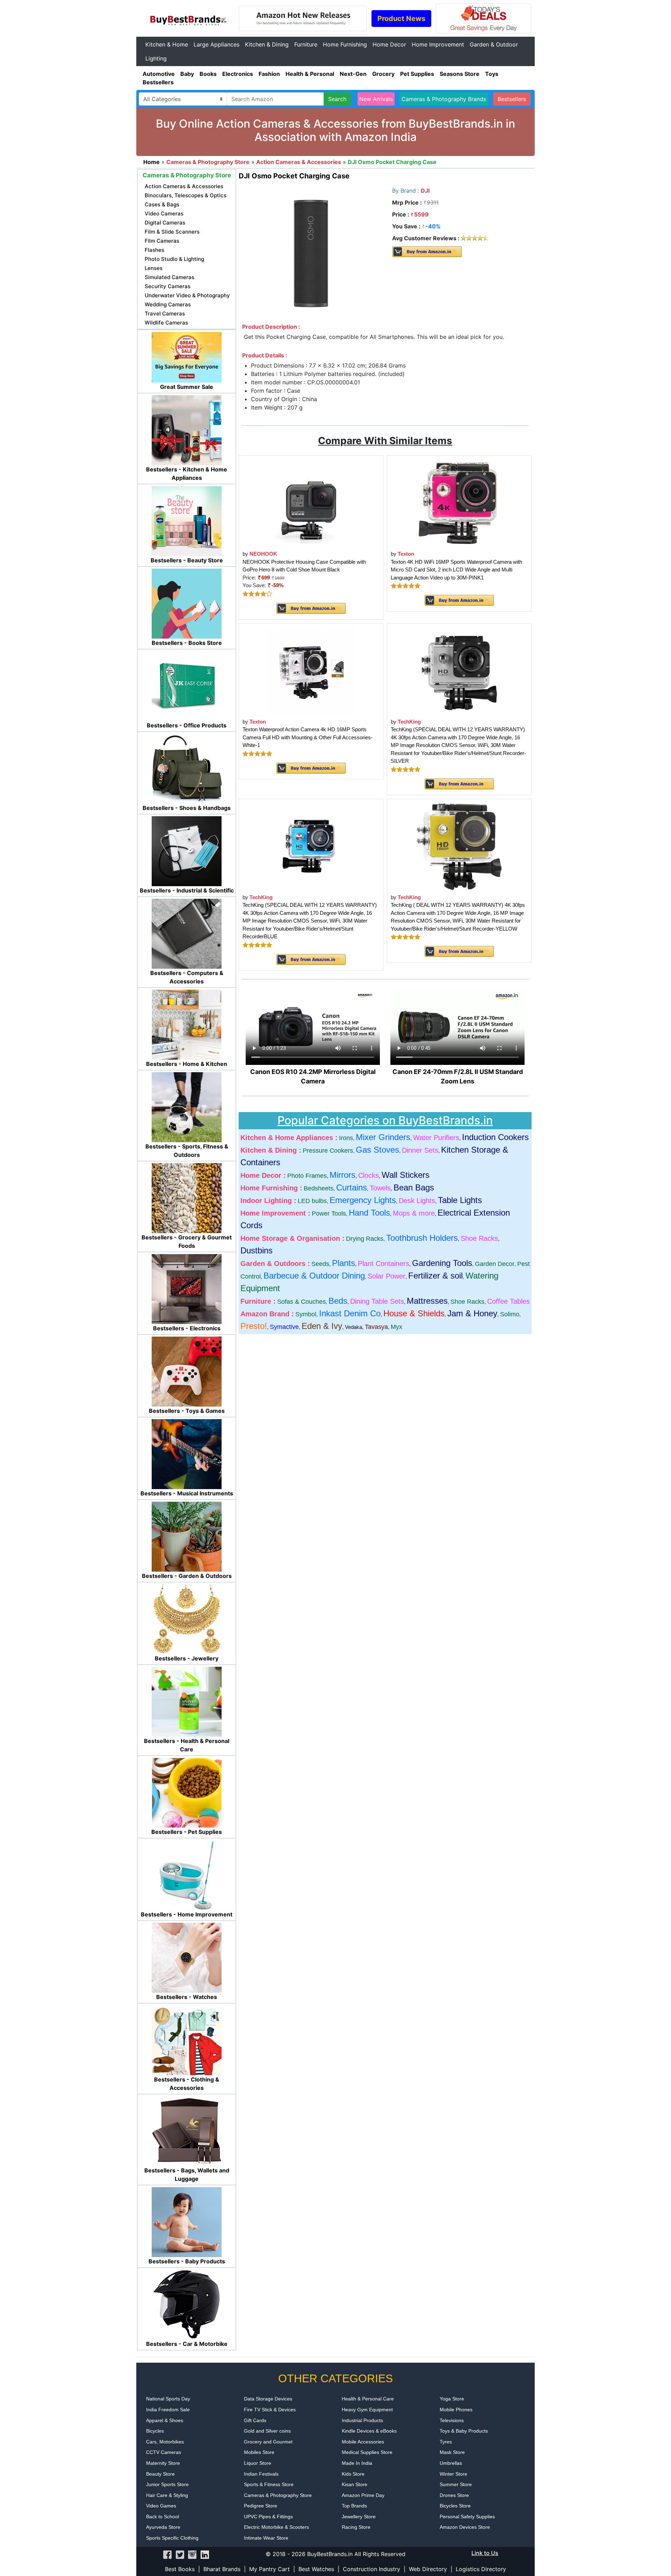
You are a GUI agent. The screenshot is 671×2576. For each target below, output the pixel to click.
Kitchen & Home (167, 44)
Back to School (163, 2517)
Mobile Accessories (363, 2442)
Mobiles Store (259, 2452)
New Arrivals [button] (376, 99)
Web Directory (428, 2569)
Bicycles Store (455, 2506)
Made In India (357, 2463)
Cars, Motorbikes (165, 2442)
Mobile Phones (456, 2410)
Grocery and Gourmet (268, 2442)
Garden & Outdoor (494, 44)
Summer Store (456, 2484)
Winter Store (453, 2474)
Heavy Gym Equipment (367, 2410)
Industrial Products (362, 2420)
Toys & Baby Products (464, 2431)
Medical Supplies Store (367, 2452)
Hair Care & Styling (167, 2495)
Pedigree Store (261, 2506)
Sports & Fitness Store (269, 2484)
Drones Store (454, 2495)
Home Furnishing (345, 44)
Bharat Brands (222, 2569)
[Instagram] (192, 2554)
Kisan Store (355, 2484)
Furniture (306, 44)
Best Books (180, 2569)
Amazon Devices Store (465, 2527)
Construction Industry (371, 2569)
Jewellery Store (359, 2517)
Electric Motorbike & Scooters (276, 2527)
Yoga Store (452, 2399)
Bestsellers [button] (512, 99)
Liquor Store (258, 2463)
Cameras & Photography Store (278, 2495)
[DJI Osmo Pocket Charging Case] (311, 253)
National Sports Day (168, 2399)
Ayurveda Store (163, 2527)
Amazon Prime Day (363, 2495)
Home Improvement (438, 44)
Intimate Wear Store (266, 2538)
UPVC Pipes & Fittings (268, 2517)
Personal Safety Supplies (467, 2517)
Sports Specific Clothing (172, 2538)
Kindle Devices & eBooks (369, 2431)
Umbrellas (451, 2463)
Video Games (161, 2506)
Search (337, 99)
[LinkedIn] (204, 2554)
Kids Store (353, 2474)
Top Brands (354, 2506)
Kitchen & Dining (267, 44)
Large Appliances (217, 44)
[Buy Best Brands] (187, 18)
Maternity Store (163, 2463)
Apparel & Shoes (165, 2420)
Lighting (156, 58)
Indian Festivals (261, 2474)
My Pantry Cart (269, 2569)
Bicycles (155, 2431)
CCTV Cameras (164, 2452)
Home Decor (389, 44)
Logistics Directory (481, 2569)
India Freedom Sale (168, 2410)
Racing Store (356, 2527)
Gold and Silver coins (267, 2431)
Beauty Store (160, 2474)
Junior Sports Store (167, 2484)
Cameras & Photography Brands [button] (444, 99)
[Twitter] (180, 2554)
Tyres (446, 2442)
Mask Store (452, 2452)
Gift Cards (255, 2420)
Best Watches (316, 2569)
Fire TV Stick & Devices (270, 2410)
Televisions (452, 2420)
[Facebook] (167, 2554)
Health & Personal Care (368, 2399)
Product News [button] (401, 19)
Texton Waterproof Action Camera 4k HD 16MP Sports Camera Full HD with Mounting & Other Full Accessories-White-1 (308, 737)
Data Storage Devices (268, 2399)
